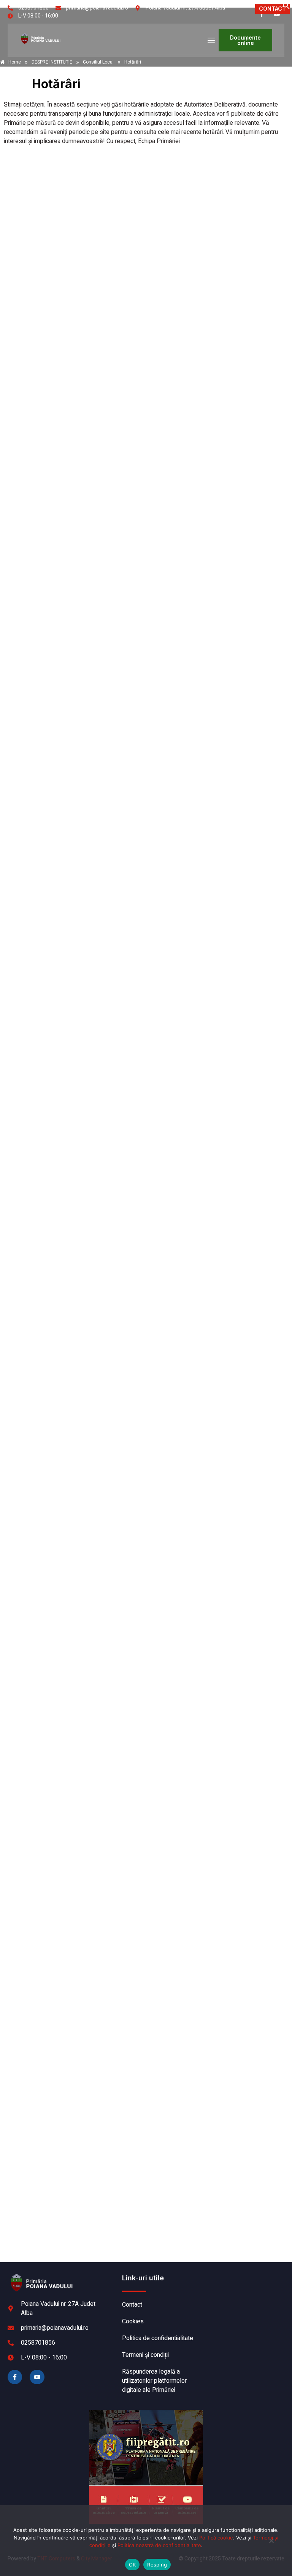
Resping (157, 2565)
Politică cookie (216, 2538)
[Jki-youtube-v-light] (37, 2377)
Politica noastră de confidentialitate (159, 2545)
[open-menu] (211, 41)
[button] (286, 8)
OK (133, 2565)
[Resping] (271, 2544)
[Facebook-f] (15, 2377)
